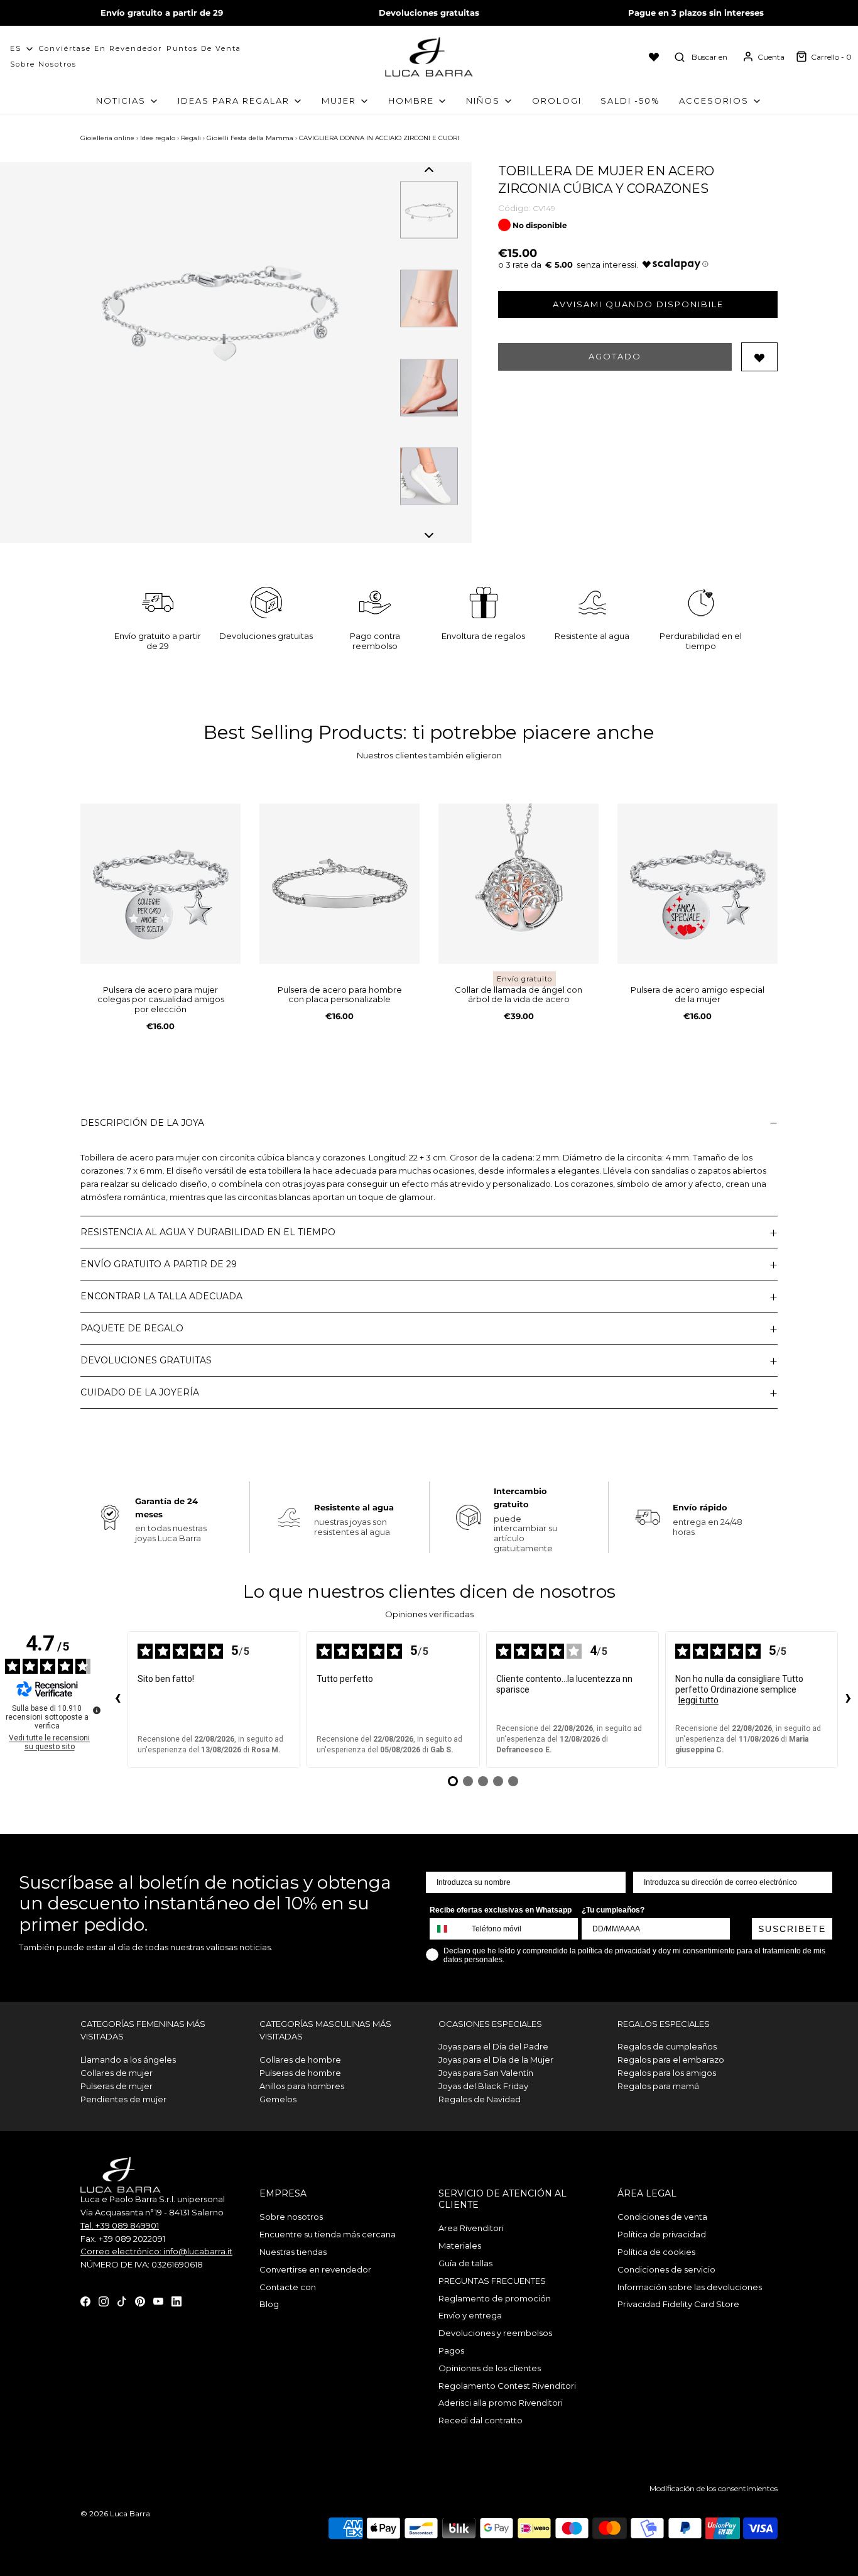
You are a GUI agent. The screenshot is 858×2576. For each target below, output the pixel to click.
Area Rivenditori (471, 2228)
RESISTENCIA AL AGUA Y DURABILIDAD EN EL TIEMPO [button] (208, 1232)
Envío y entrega (470, 2315)
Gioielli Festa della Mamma (250, 138)
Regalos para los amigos (667, 2073)
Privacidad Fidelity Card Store (678, 2304)
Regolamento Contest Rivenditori (507, 2386)
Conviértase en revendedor (100, 48)
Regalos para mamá (658, 2086)
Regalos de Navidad (480, 2099)
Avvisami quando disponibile (638, 304)
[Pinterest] (140, 2301)
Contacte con (288, 2287)
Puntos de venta (204, 48)
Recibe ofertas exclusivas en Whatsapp (501, 1910)
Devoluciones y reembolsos (495, 2333)
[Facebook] (85, 2301)
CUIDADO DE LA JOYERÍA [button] (140, 1392)
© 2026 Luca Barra (115, 2513)
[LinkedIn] (176, 2301)
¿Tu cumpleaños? (613, 1910)
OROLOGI (557, 101)
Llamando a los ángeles (128, 2060)
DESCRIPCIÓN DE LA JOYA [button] (142, 1123)
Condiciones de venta (662, 2217)
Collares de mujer (117, 2073)
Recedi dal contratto (481, 2420)
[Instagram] (104, 2301)
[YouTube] (158, 2301)
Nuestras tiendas (293, 2252)
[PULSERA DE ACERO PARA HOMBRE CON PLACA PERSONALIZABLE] (339, 884)
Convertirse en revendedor (315, 2269)
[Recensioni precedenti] (117, 1700)
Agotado (615, 356)
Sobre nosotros (43, 64)
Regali (191, 138)
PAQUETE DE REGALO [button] (132, 1328)
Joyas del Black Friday (483, 2086)
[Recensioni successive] (848, 1700)
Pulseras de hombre (300, 2073)
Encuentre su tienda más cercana (328, 2234)
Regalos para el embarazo (671, 2060)
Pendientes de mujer (123, 2099)
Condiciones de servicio (666, 2269)
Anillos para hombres (302, 2086)
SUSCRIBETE (792, 1929)
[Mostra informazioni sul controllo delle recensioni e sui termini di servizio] (97, 1710)
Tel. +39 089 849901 (120, 2225)
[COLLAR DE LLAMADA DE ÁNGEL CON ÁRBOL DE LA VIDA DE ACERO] (519, 884)
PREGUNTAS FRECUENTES (492, 2281)
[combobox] (448, 1929)
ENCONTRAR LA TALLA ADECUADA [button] (161, 1296)
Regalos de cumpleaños (667, 2046)
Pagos (451, 2350)
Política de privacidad (662, 2234)
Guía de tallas (465, 2263)
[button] (429, 170)
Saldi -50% (630, 101)
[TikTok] (122, 2301)
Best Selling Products (303, 732)
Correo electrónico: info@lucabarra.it (156, 2251)
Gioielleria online (107, 138)
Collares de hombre (300, 2060)
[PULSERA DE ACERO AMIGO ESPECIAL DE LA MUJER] (698, 884)
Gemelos (278, 2099)
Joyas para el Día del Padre (493, 2046)
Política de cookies (656, 2252)
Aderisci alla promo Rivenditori (501, 2403)
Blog (269, 2304)
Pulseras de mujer (117, 2086)
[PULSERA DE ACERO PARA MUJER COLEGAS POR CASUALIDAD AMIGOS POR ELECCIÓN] (160, 884)
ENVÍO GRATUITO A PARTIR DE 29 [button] (159, 1264)
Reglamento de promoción (495, 2298)
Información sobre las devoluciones (690, 2287)
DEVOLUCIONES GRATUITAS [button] (146, 1360)
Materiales (460, 2246)
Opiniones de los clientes (490, 2368)
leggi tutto (698, 1700)
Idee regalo (158, 138)
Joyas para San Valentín (486, 2073)
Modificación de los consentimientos (714, 2488)
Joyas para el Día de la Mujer (496, 2060)
